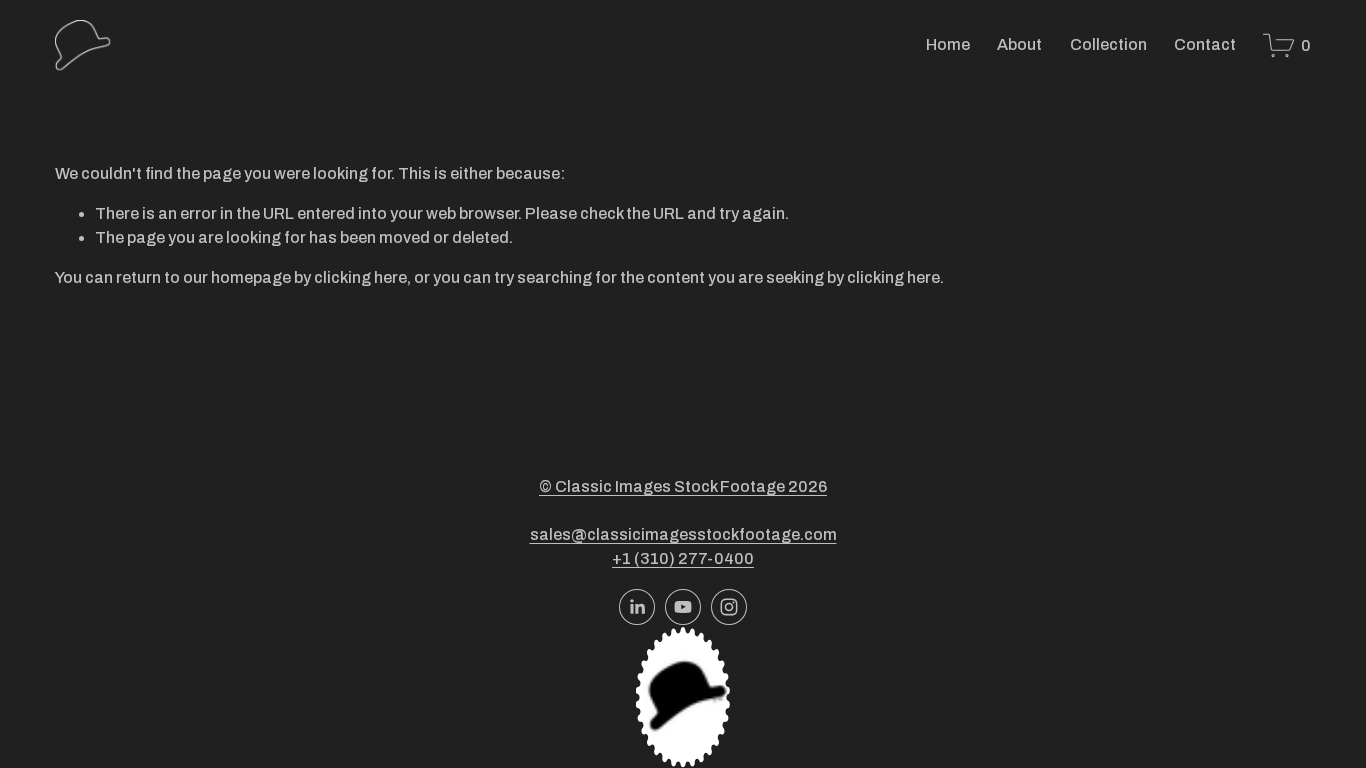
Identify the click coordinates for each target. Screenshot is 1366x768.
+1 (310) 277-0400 (683, 558)
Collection (1108, 44)
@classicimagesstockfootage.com (704, 534)
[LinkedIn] (637, 607)
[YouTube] (683, 607)
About (1019, 44)
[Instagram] (729, 607)
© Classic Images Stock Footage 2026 (683, 486)
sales (550, 534)
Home (948, 44)
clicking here (360, 277)
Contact (1205, 44)
